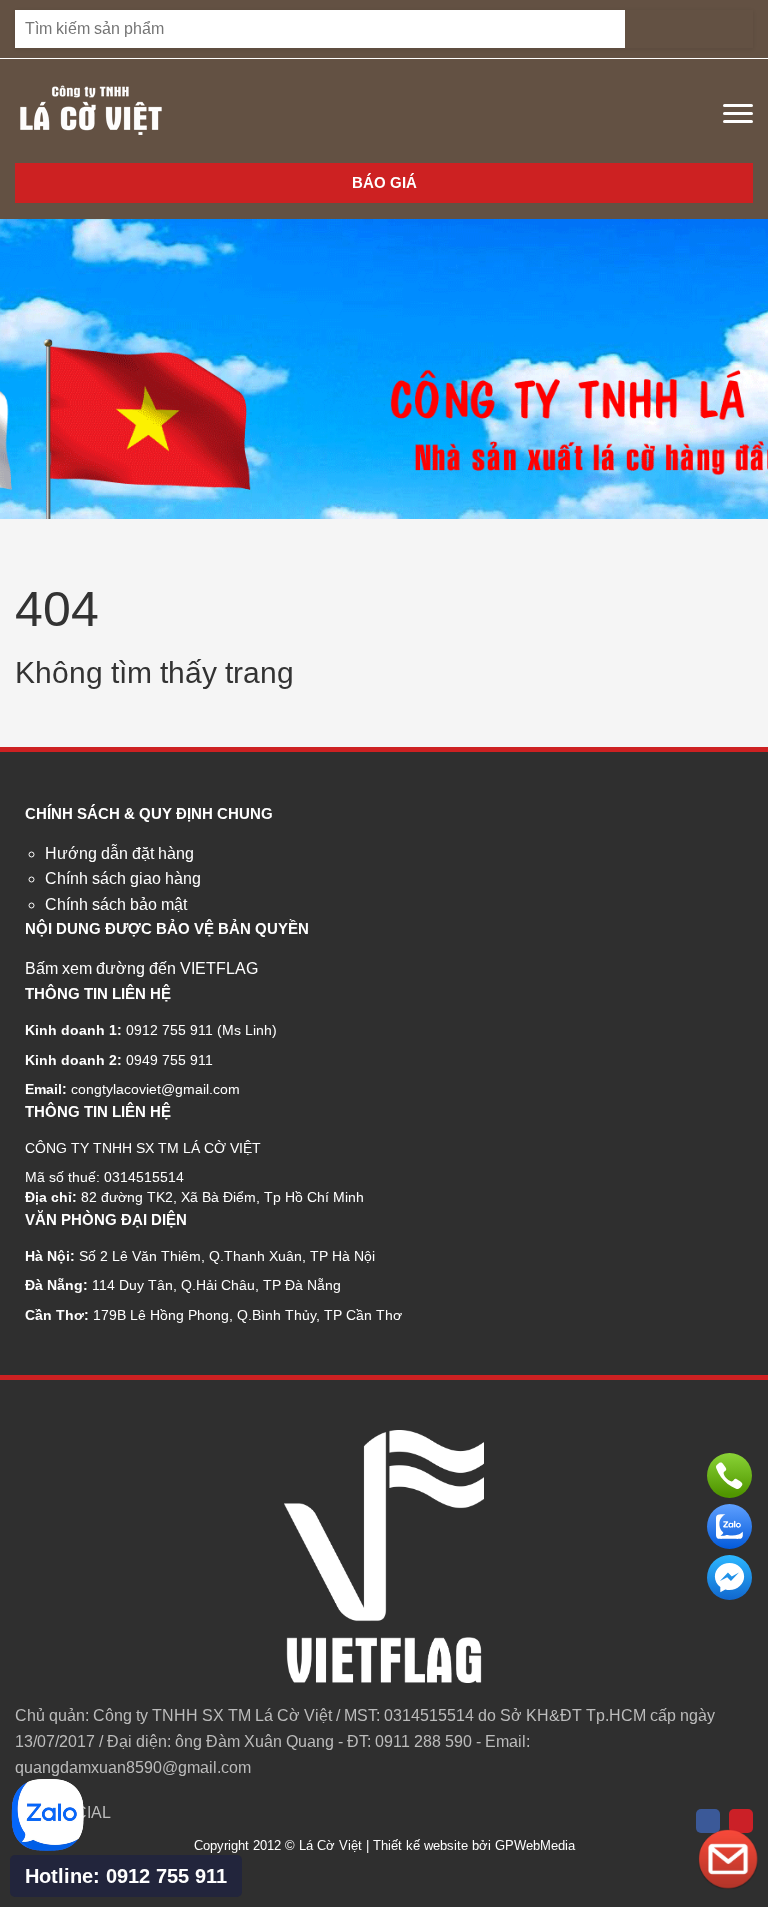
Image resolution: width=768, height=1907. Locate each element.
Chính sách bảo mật (116, 904)
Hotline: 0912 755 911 (126, 1876)
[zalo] (729, 1526)
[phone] (729, 1475)
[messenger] (729, 1577)
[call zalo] (47, 1846)
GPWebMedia (535, 1845)
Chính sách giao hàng (123, 878)
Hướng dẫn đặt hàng (119, 853)
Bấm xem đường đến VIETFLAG (141, 968)
